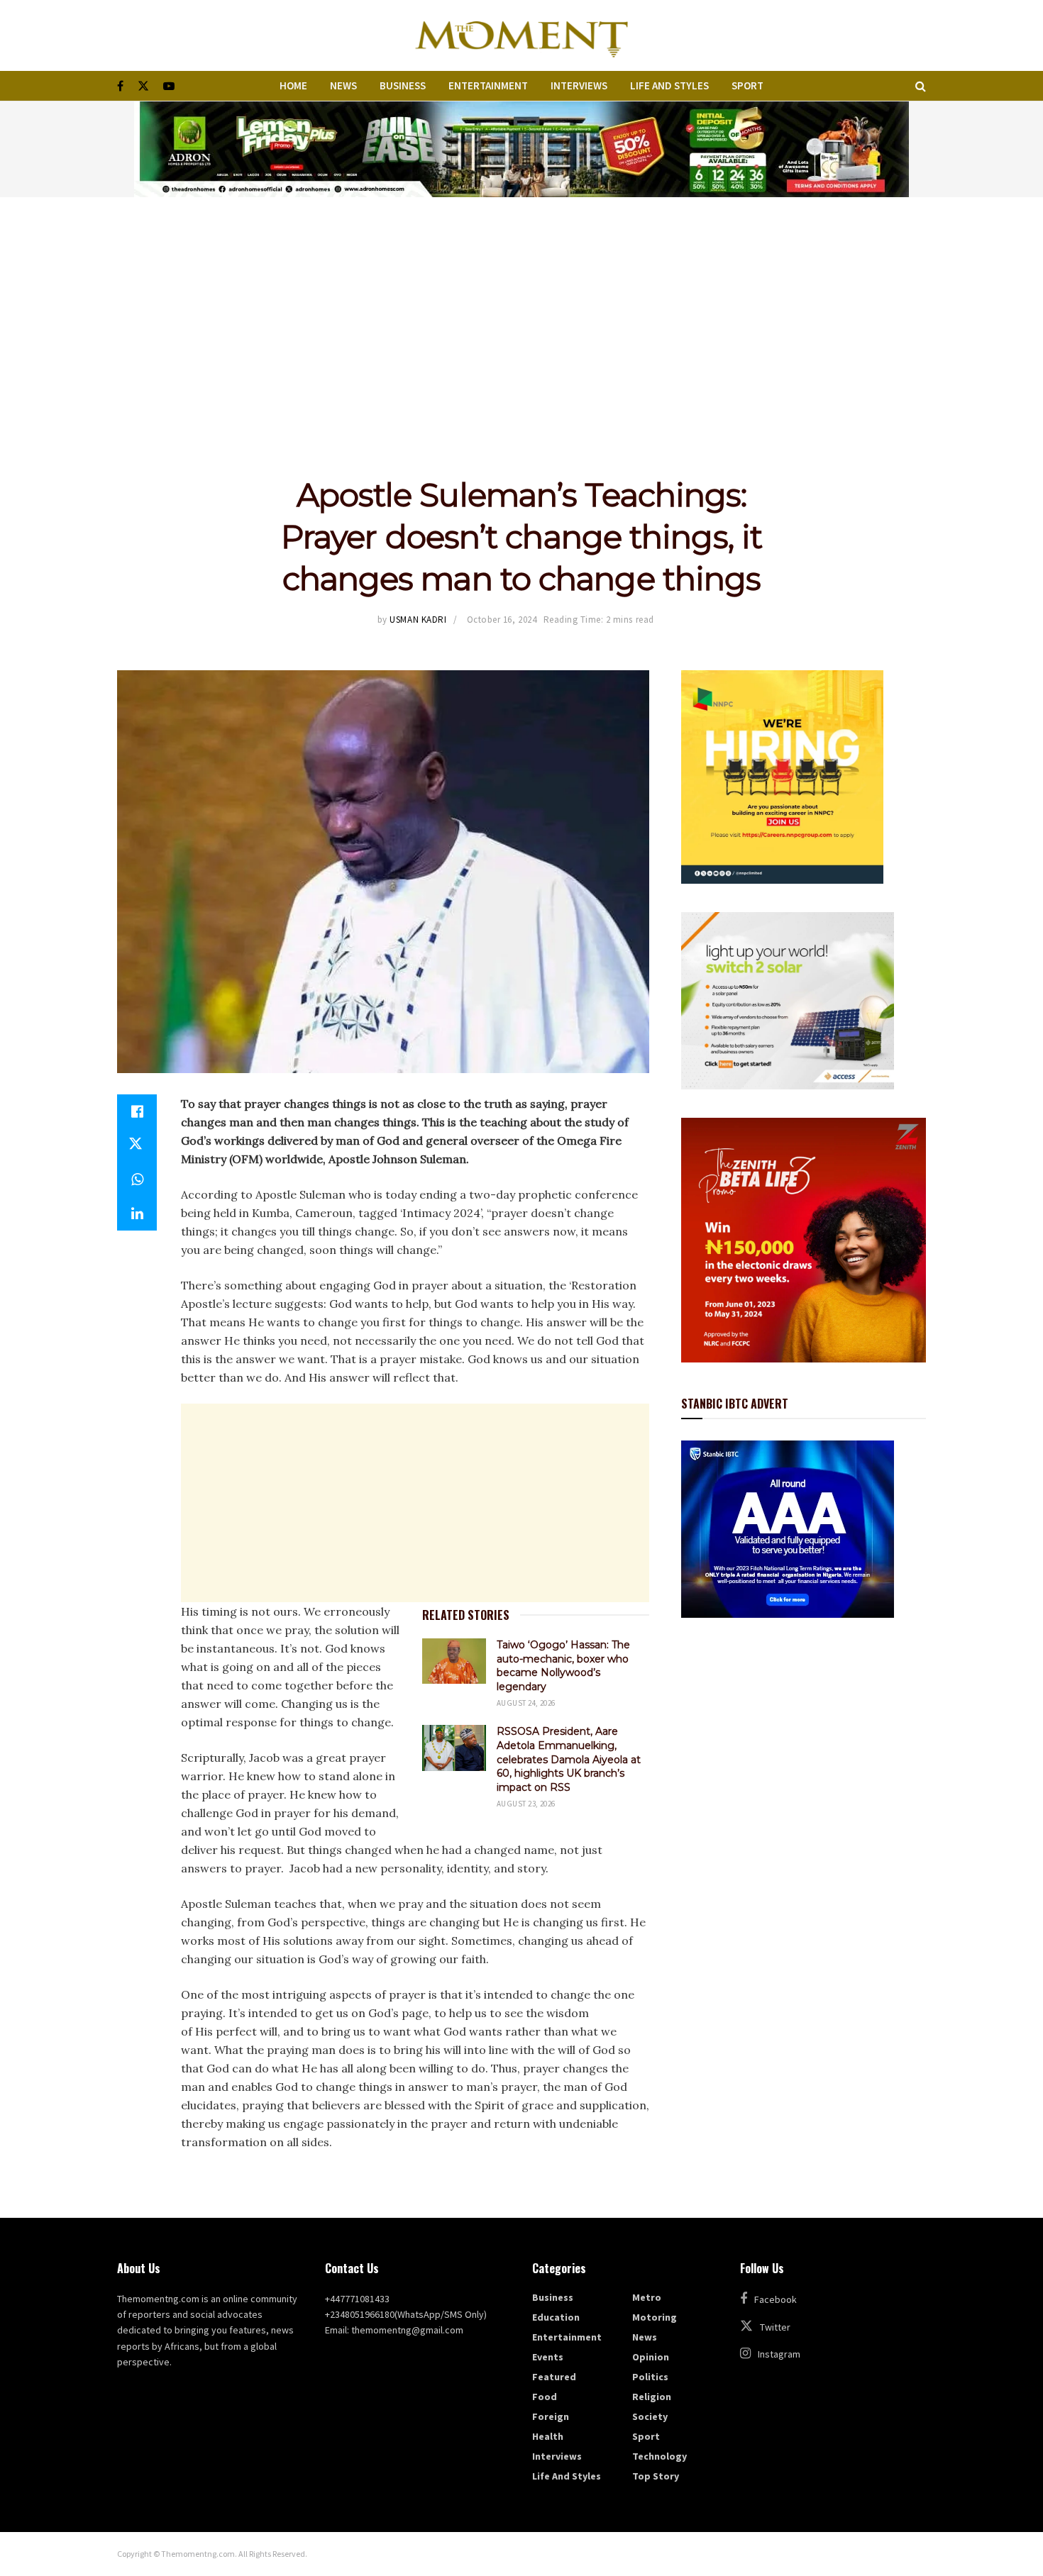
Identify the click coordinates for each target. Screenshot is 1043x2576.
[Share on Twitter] (137, 1145)
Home (293, 85)
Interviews (579, 85)
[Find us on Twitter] (143, 86)
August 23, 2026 (526, 1804)
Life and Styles (669, 85)
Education (556, 2317)
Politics (650, 2377)
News (343, 85)
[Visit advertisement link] (521, 149)
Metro (647, 2297)
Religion (652, 2397)
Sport (747, 85)
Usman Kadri (418, 620)
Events (548, 2357)
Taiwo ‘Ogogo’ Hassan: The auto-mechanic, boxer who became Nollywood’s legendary (563, 1666)
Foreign (551, 2416)
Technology (660, 2456)
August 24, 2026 (526, 1703)
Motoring (655, 2317)
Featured (554, 2377)
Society (650, 2416)
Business (403, 85)
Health (548, 2436)
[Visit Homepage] (521, 35)
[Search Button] (921, 86)
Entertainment (488, 85)
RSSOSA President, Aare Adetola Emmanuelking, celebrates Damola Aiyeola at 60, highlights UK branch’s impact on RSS (569, 1759)
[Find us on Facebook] (120, 86)
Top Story (656, 2476)
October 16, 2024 (502, 620)
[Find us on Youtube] (169, 86)
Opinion (651, 2357)
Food (545, 2397)
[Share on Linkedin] (137, 1214)
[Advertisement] (521, 304)
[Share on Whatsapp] (137, 1179)
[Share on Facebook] (137, 1111)
